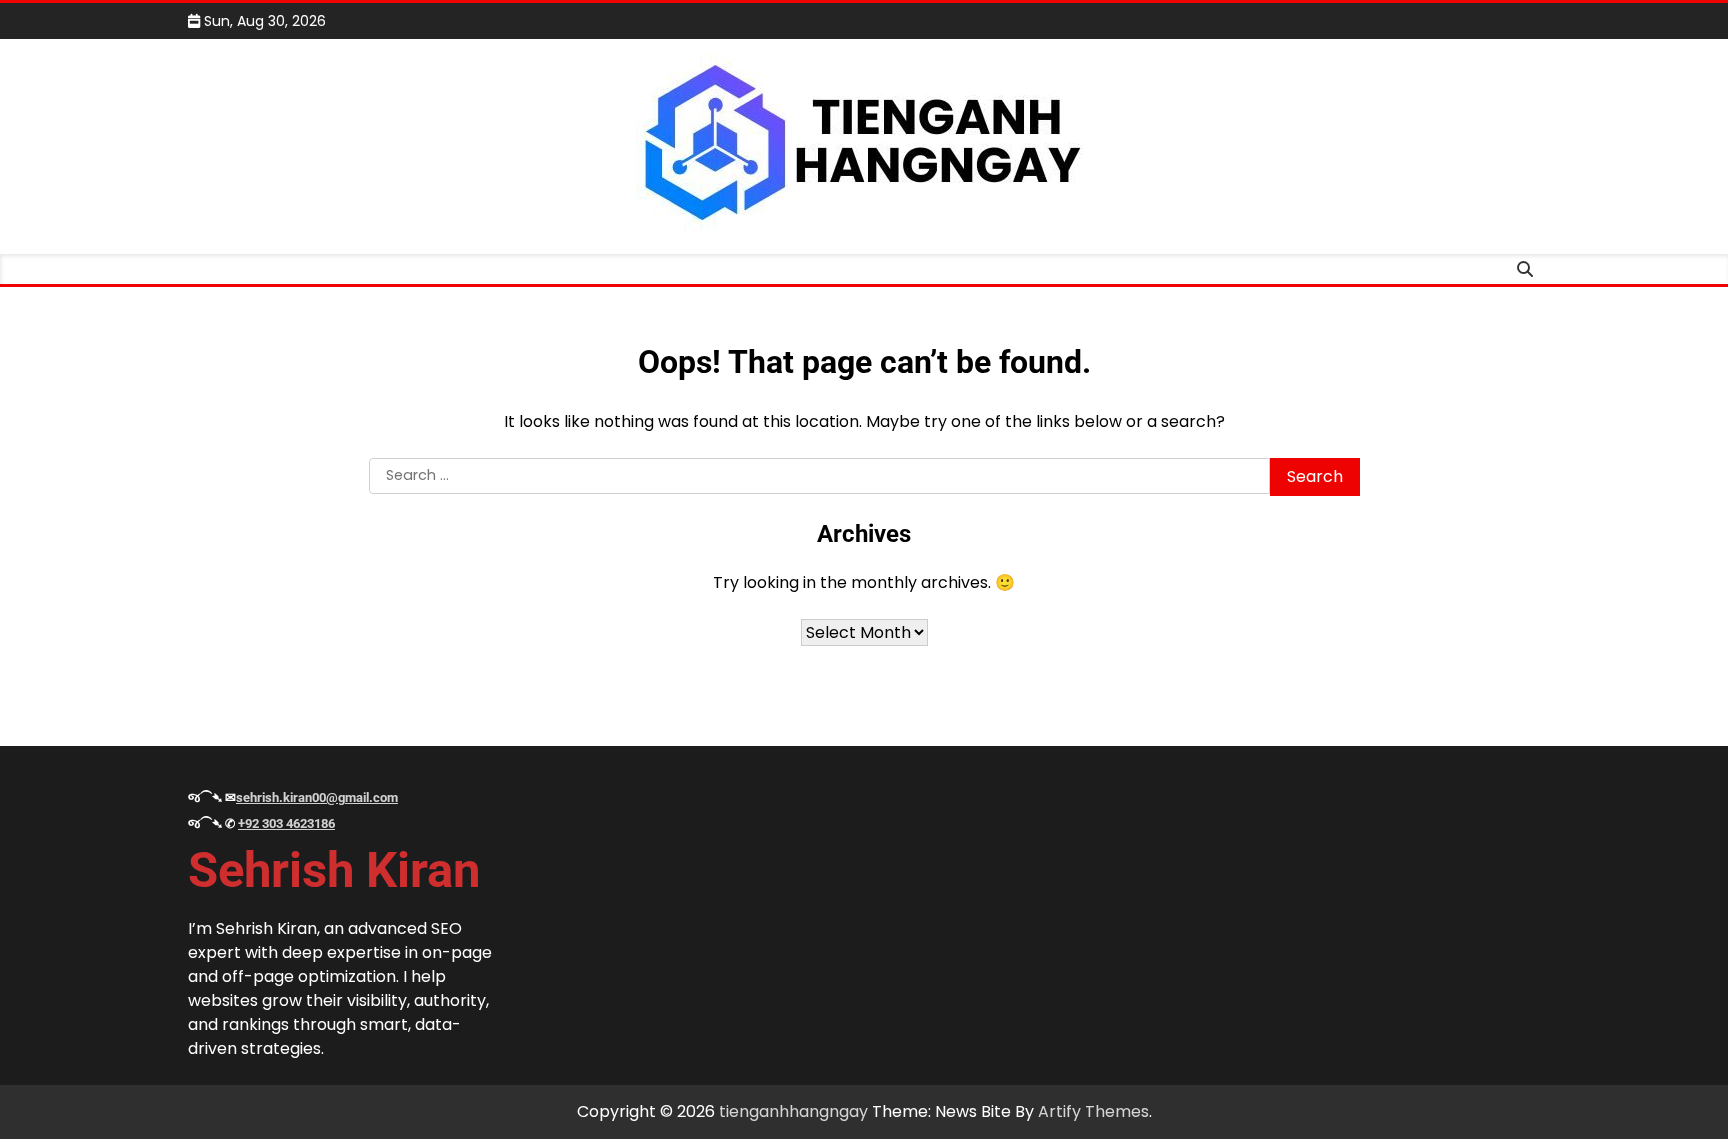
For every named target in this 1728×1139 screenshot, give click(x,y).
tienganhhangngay (793, 1111)
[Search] (1525, 269)
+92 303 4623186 (286, 823)
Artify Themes (1093, 1111)
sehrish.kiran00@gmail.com (317, 797)
